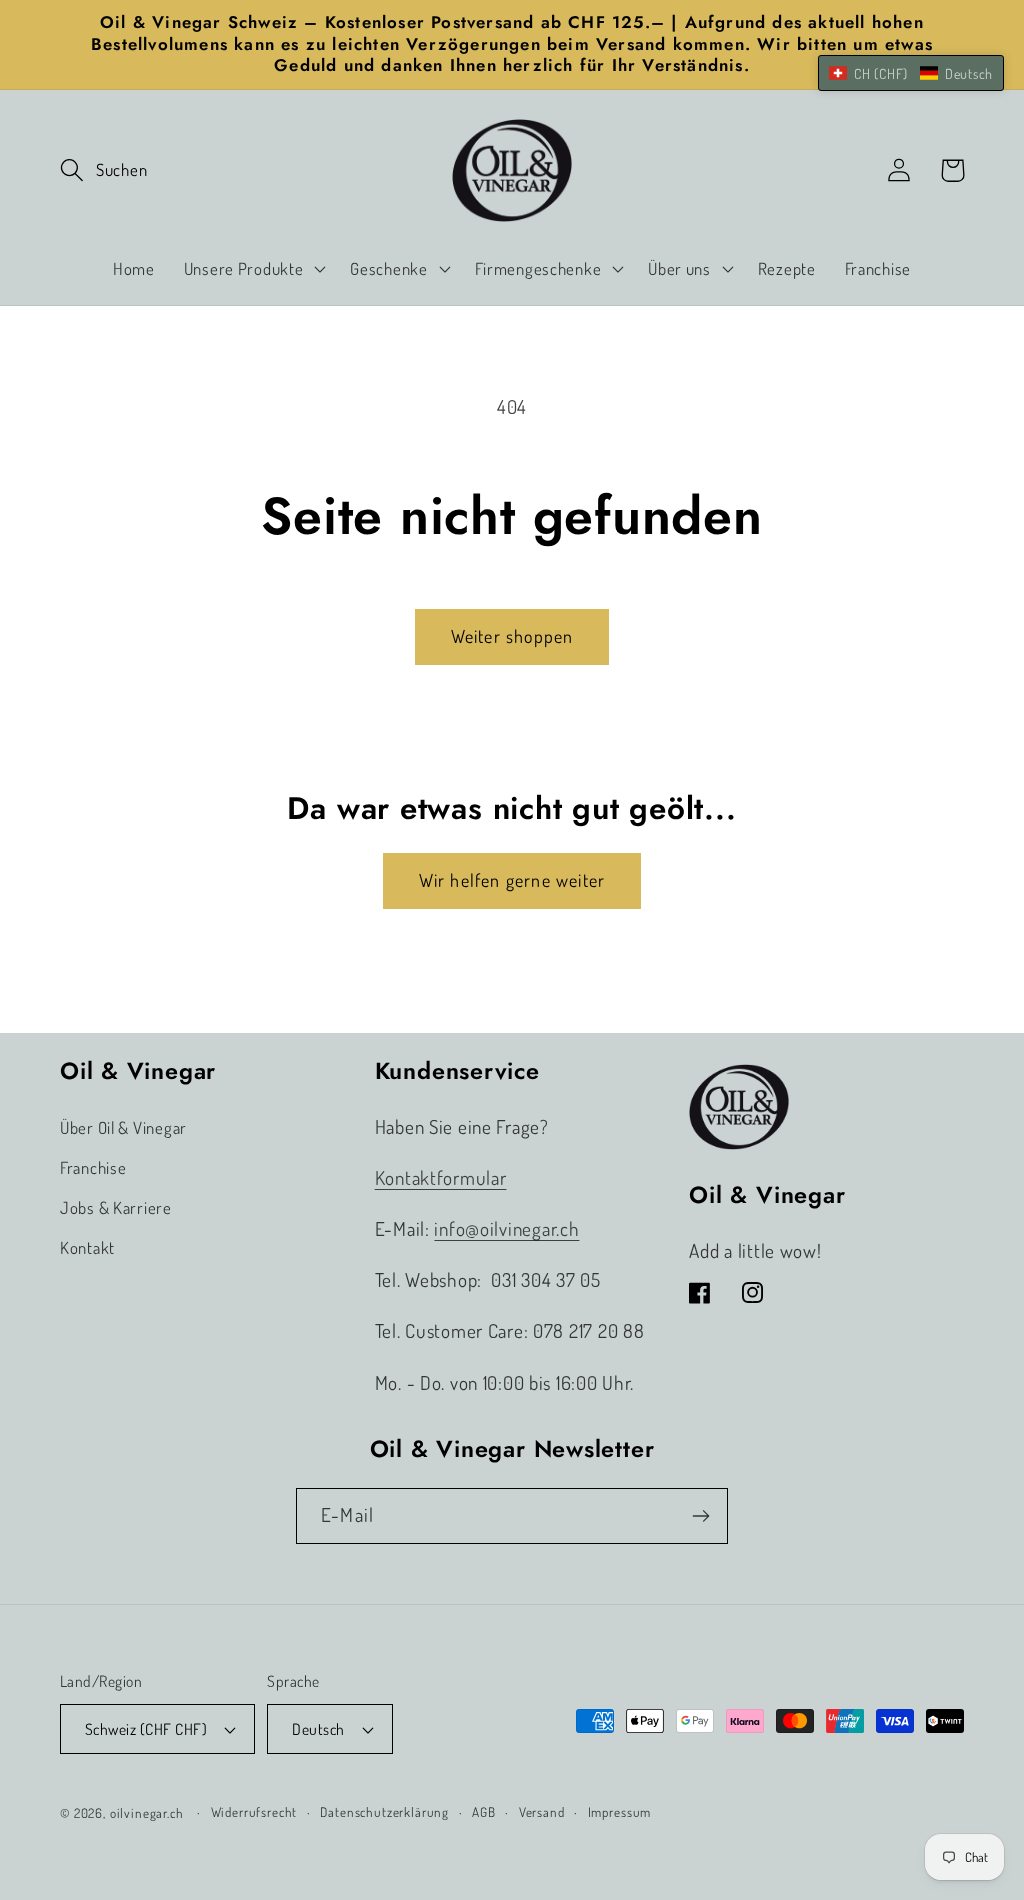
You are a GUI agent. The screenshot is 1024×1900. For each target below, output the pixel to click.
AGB (484, 1811)
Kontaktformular (441, 1177)
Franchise (93, 1167)
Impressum (620, 1811)
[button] (103, 170)
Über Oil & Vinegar (123, 1127)
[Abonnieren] (700, 1516)
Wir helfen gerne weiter (512, 880)
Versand (542, 1811)
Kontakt (87, 1247)
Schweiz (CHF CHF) (146, 1729)
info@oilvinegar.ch (506, 1228)
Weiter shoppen (512, 636)
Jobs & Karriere (116, 1207)
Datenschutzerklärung (384, 1811)
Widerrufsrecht (254, 1811)
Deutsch (318, 1729)
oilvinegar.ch (147, 1812)
